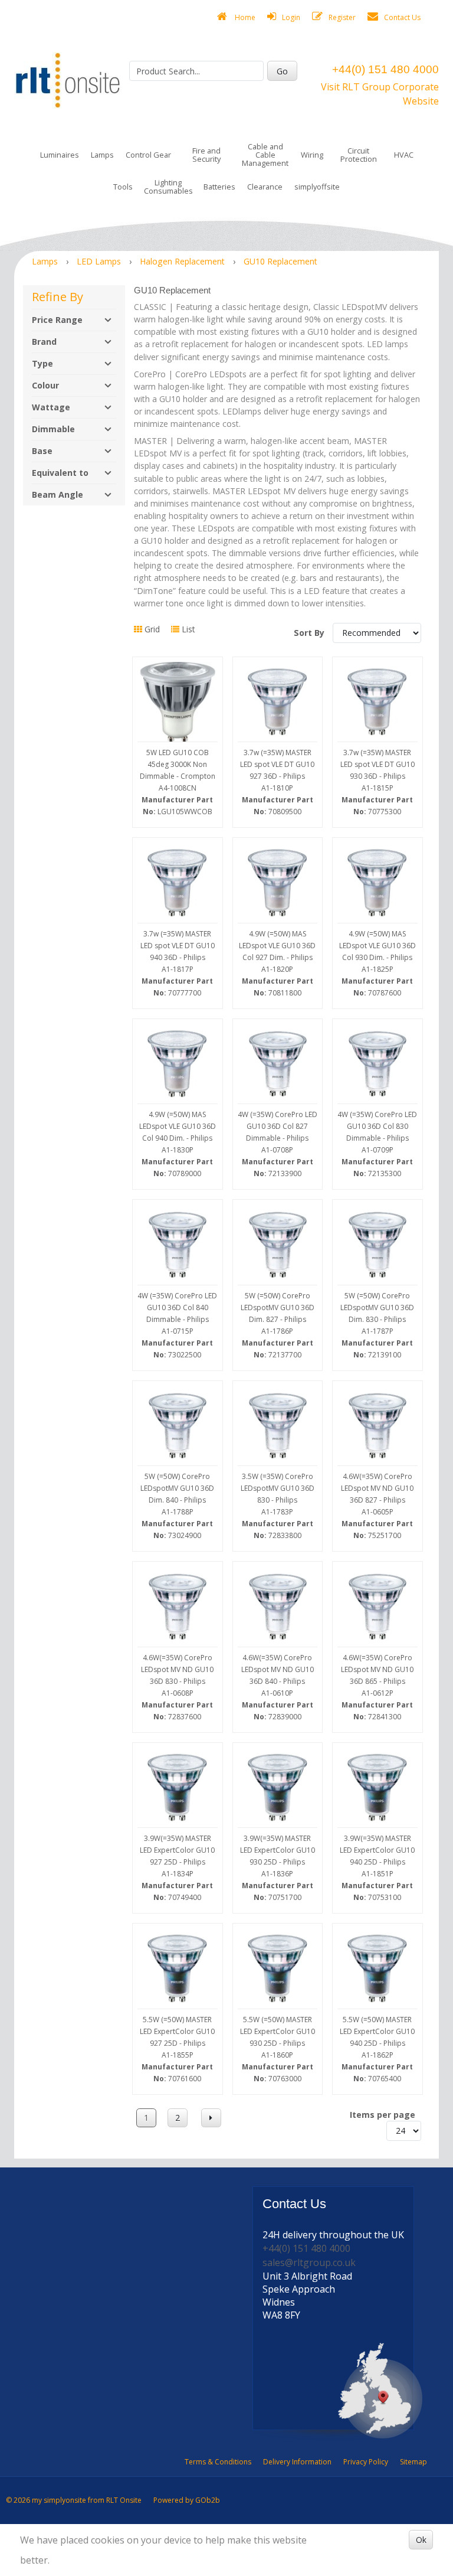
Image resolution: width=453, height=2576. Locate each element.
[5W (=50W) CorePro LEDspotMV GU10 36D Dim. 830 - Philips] (377, 1245)
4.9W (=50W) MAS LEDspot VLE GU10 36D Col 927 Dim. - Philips (277, 963)
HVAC (404, 155)
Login (291, 17)
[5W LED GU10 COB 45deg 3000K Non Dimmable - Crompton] (178, 702)
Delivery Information (297, 2462)
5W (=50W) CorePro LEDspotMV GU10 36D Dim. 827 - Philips (278, 1325)
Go (282, 71)
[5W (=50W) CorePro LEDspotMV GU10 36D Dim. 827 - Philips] (278, 1245)
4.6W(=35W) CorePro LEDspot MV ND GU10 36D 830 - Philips (177, 1687)
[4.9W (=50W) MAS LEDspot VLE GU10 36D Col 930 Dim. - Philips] (377, 883)
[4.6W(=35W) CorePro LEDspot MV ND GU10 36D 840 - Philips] (278, 1607)
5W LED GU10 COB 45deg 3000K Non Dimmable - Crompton (178, 782)
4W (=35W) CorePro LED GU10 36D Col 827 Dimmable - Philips (278, 1144)
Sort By (310, 633)
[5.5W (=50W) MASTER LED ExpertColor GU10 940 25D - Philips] (377, 1968)
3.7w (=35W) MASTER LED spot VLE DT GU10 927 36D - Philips (277, 782)
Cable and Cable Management (265, 155)
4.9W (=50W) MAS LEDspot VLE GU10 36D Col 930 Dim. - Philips (377, 963)
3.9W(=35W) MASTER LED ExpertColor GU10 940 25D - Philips (377, 1868)
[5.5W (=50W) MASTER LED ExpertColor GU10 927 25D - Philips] (178, 1968)
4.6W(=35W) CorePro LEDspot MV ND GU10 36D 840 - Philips (278, 1687)
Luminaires (60, 155)
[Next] (211, 2118)
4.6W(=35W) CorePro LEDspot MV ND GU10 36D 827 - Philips (377, 1506)
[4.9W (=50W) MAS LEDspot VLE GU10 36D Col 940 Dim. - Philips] (178, 1064)
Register (342, 17)
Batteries (219, 187)
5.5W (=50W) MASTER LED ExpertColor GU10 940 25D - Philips (377, 2049)
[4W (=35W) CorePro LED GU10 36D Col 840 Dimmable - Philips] (178, 1245)
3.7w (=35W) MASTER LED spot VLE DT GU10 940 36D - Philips (178, 963)
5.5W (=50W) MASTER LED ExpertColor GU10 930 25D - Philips (278, 2049)
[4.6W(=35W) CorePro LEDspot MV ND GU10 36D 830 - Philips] (178, 1607)
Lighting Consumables (168, 187)
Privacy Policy (366, 2462)
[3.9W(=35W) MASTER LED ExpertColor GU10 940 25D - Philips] (377, 1788)
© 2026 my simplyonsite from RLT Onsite (74, 2500)
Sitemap (413, 2462)
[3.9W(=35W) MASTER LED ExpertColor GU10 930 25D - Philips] (278, 1788)
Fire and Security (206, 155)
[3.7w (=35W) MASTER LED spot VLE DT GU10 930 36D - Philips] (377, 702)
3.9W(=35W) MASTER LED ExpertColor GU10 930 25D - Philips (278, 1868)
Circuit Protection (359, 155)
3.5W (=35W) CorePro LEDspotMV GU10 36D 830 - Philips (278, 1506)
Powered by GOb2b (187, 2500)
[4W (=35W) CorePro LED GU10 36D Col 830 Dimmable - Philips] (377, 1064)
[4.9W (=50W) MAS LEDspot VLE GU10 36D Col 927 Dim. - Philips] (278, 883)
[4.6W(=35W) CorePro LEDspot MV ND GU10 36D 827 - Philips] (377, 1426)
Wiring (312, 155)
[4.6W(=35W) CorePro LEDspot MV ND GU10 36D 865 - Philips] (377, 1607)
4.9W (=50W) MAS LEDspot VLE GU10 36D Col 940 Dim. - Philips (178, 1144)
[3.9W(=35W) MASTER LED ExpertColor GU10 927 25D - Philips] (178, 1788)
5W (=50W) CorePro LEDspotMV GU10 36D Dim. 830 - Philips (377, 1325)
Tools (123, 187)
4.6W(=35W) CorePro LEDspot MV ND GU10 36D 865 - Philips (377, 1687)
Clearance (265, 187)
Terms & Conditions (218, 2462)
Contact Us (402, 17)
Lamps (102, 155)
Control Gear (148, 155)
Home (244, 17)
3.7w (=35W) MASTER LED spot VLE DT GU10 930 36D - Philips (377, 782)
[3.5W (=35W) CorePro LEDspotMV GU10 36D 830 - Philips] (278, 1426)
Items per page (383, 2115)
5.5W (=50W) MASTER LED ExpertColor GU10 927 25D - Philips (177, 2049)
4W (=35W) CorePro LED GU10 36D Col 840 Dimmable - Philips (177, 1325)
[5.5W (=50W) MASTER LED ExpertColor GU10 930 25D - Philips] (278, 1968)
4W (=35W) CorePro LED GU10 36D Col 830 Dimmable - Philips (377, 1144)
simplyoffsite (317, 187)
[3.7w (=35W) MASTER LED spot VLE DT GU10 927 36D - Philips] (278, 702)
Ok (421, 2540)
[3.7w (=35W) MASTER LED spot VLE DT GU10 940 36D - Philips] (178, 883)
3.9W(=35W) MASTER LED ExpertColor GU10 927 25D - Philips (177, 1868)
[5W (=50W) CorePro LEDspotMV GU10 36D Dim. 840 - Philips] (178, 1426)
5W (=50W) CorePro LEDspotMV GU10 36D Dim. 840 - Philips (177, 1506)
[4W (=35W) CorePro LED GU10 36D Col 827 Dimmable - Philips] (278, 1064)
